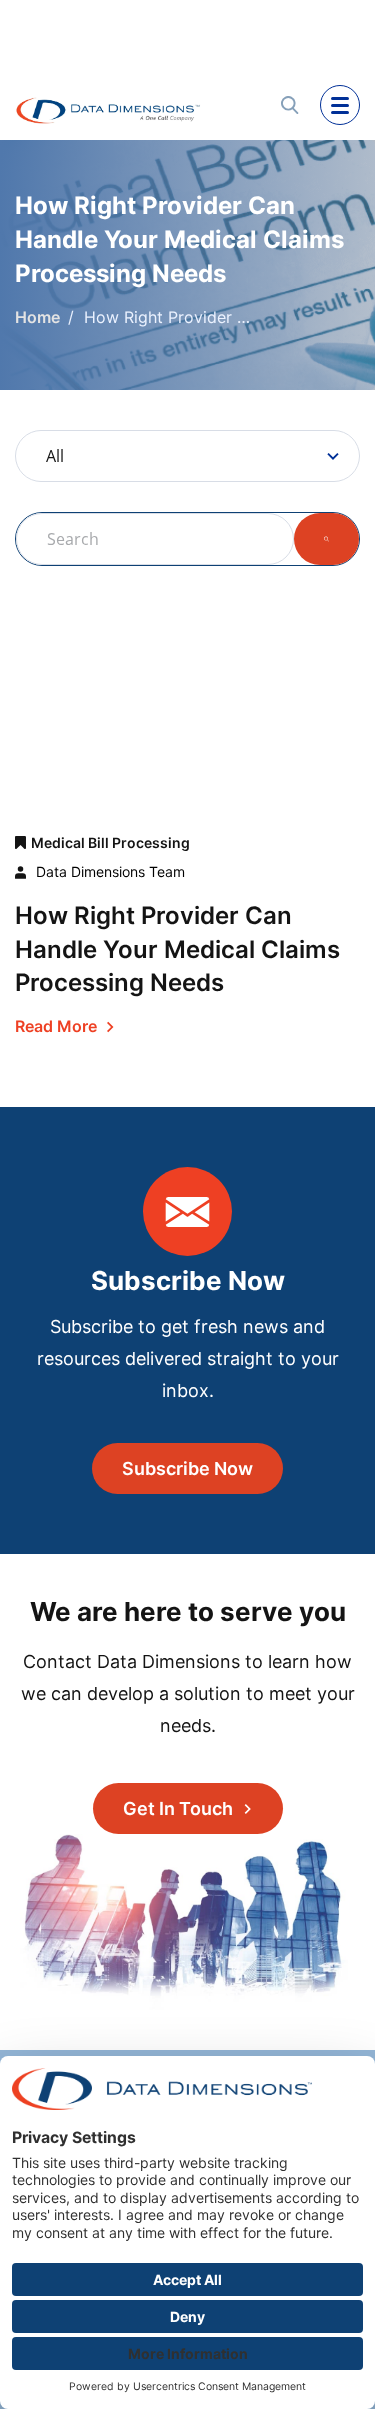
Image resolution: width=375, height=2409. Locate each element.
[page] (340, 105)
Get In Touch (178, 1808)
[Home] (131, 105)
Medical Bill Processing (110, 843)
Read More (56, 1026)
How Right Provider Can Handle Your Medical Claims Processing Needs (177, 949)
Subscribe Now (187, 1468)
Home (37, 317)
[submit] (290, 105)
